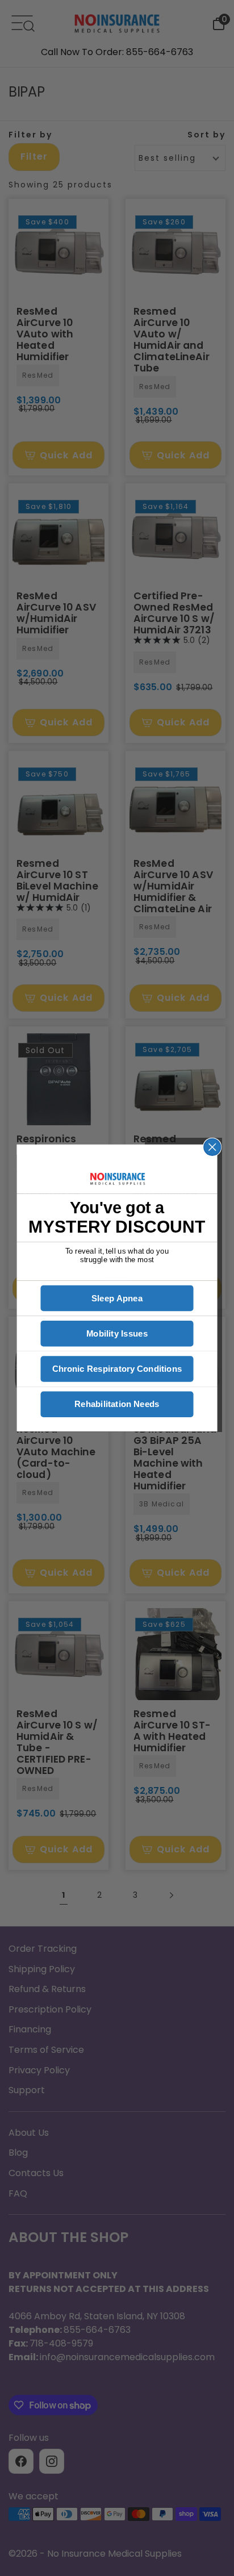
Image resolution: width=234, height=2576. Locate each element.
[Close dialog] (212, 1147)
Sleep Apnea (117, 1298)
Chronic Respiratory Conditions (117, 1369)
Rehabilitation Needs (117, 1404)
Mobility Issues (117, 1333)
